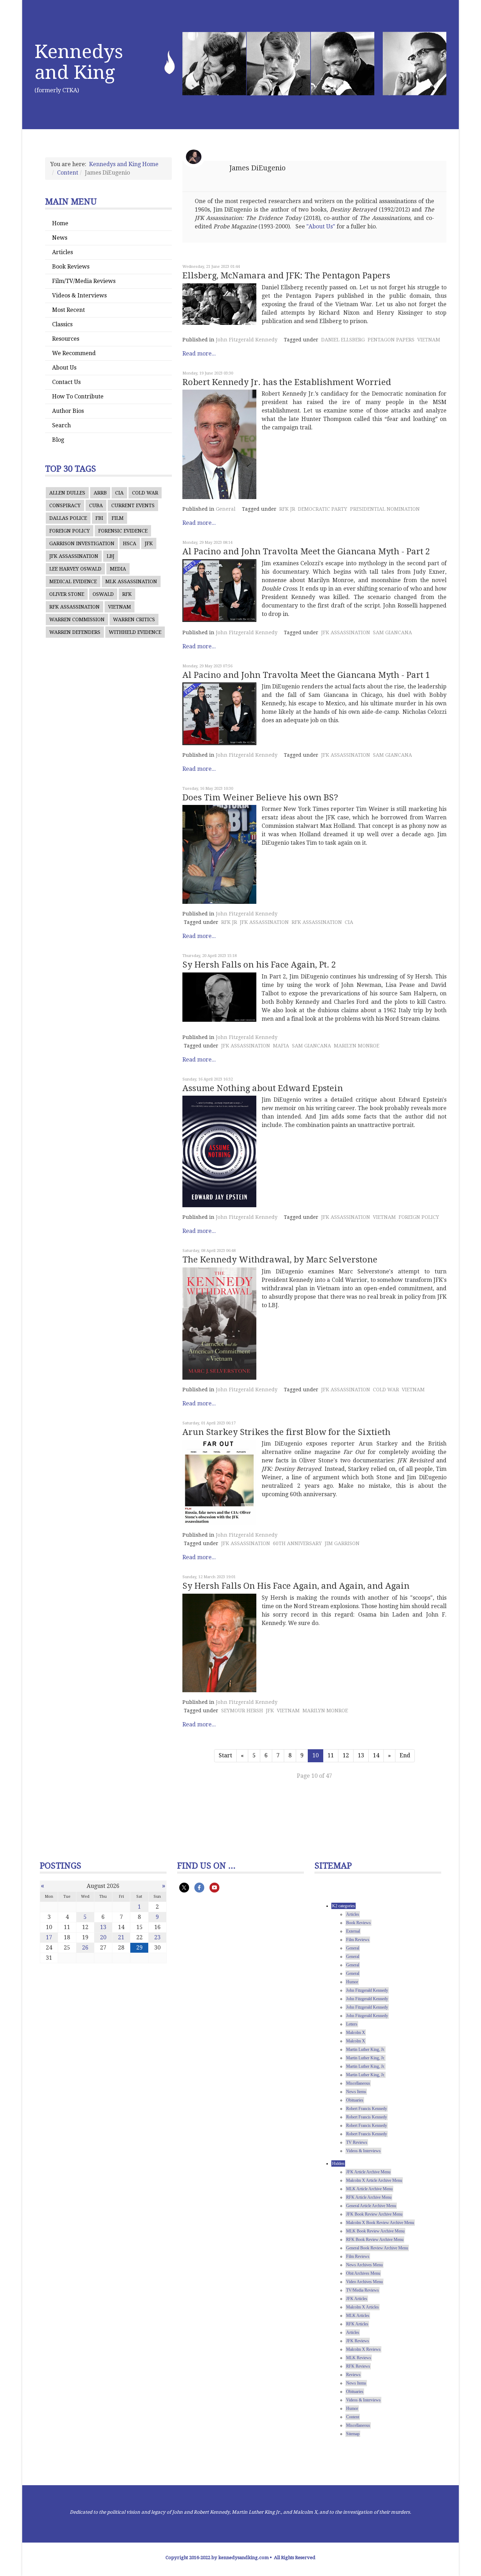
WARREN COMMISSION (77, 619)
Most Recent (68, 310)
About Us (64, 368)
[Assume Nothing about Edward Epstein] (219, 1151)
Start (225, 1755)
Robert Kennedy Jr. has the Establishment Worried (287, 382)
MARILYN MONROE (357, 1046)
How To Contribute (78, 396)
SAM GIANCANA (392, 632)
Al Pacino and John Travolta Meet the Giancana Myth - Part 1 (306, 675)
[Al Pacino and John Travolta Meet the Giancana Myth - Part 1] (219, 714)
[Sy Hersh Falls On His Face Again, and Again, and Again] (219, 1643)
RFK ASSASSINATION (74, 607)
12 (346, 1755)
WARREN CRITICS (134, 619)
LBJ (111, 556)
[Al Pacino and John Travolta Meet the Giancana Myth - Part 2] (219, 591)
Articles (63, 252)
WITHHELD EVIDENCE (135, 632)
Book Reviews (71, 267)
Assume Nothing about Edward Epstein (263, 1088)
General (226, 509)
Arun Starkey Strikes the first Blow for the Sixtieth (286, 1432)
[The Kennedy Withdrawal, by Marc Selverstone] (219, 1324)
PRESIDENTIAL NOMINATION (385, 509)
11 (331, 1755)
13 (361, 1755)
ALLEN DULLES (67, 493)
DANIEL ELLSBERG (343, 340)
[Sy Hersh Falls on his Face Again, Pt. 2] (219, 997)
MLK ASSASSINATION (131, 581)
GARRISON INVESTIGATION (82, 543)
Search (61, 425)
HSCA (130, 543)
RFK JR (287, 509)
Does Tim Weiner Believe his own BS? (260, 798)
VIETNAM (120, 607)
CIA (119, 493)
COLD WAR (145, 493)
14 (376, 1755)
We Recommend (74, 353)
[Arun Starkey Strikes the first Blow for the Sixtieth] (219, 1482)
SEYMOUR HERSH (242, 1711)
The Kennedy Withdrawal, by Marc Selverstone (280, 1260)
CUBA (96, 505)
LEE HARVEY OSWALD (75, 569)
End (405, 1755)
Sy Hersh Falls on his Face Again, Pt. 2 (259, 965)
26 (85, 1948)
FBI (99, 518)
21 (121, 1937)
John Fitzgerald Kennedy (247, 340)
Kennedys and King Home (124, 164)
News (60, 238)
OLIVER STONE (67, 594)
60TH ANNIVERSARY (297, 1543)
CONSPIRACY (65, 505)
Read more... (199, 354)
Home (60, 223)
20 (103, 1937)
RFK (127, 594)
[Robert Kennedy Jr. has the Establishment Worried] (219, 444)
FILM (118, 518)
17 (49, 1937)
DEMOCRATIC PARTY (323, 509)
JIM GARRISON (342, 1543)
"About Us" (321, 226)
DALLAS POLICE (68, 518)
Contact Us (66, 382)
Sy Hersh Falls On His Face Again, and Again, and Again (296, 1586)
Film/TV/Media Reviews (84, 281)
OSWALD (103, 594)
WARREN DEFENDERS (75, 632)
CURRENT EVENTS (133, 505)
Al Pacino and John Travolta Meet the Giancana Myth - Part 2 (306, 552)
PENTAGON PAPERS (391, 340)
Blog (58, 440)
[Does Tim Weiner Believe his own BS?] (219, 854)
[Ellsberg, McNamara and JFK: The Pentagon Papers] (219, 304)
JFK (149, 543)
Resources (66, 339)
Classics (62, 324)
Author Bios (68, 411)
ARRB (100, 493)
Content (68, 173)
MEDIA (118, 569)
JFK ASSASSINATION (74, 556)
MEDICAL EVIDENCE (73, 581)
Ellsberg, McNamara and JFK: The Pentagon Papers (286, 276)
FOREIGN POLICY (70, 531)
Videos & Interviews (79, 295)
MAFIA (281, 1046)
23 (157, 1937)
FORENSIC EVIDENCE (123, 531)
